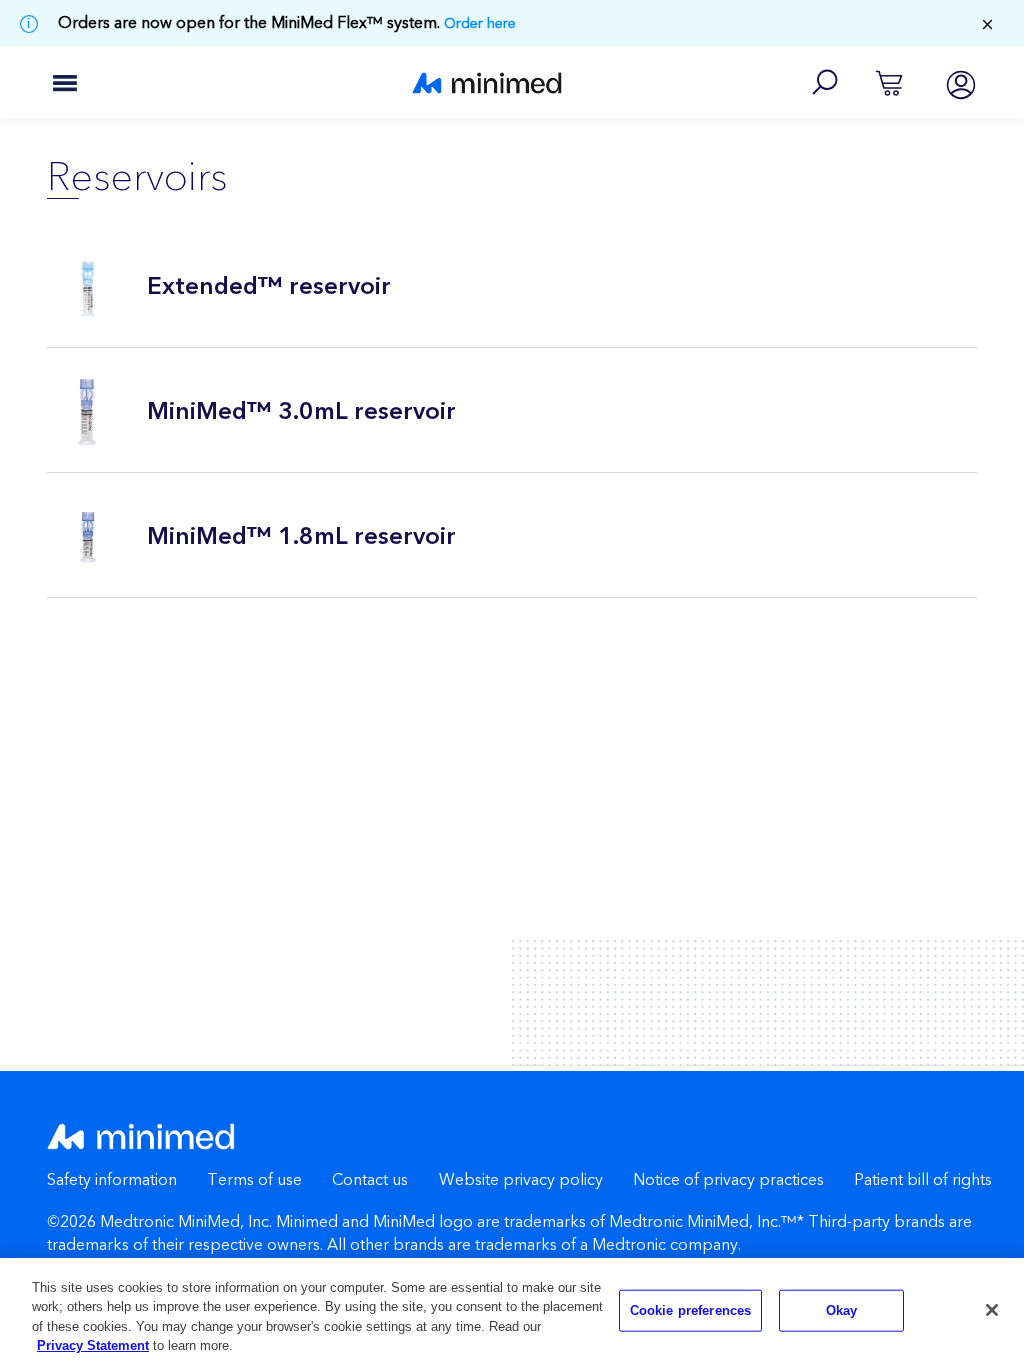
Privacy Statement (93, 1345)
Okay (842, 1310)
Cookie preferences (690, 1310)
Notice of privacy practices (728, 1180)
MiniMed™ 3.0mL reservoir (301, 412)
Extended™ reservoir (269, 287)
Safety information (112, 1180)
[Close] (992, 1310)
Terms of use (254, 1180)
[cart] (889, 82)
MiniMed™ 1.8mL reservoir (301, 537)
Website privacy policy (521, 1180)
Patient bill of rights (923, 1180)
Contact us (370, 1180)
